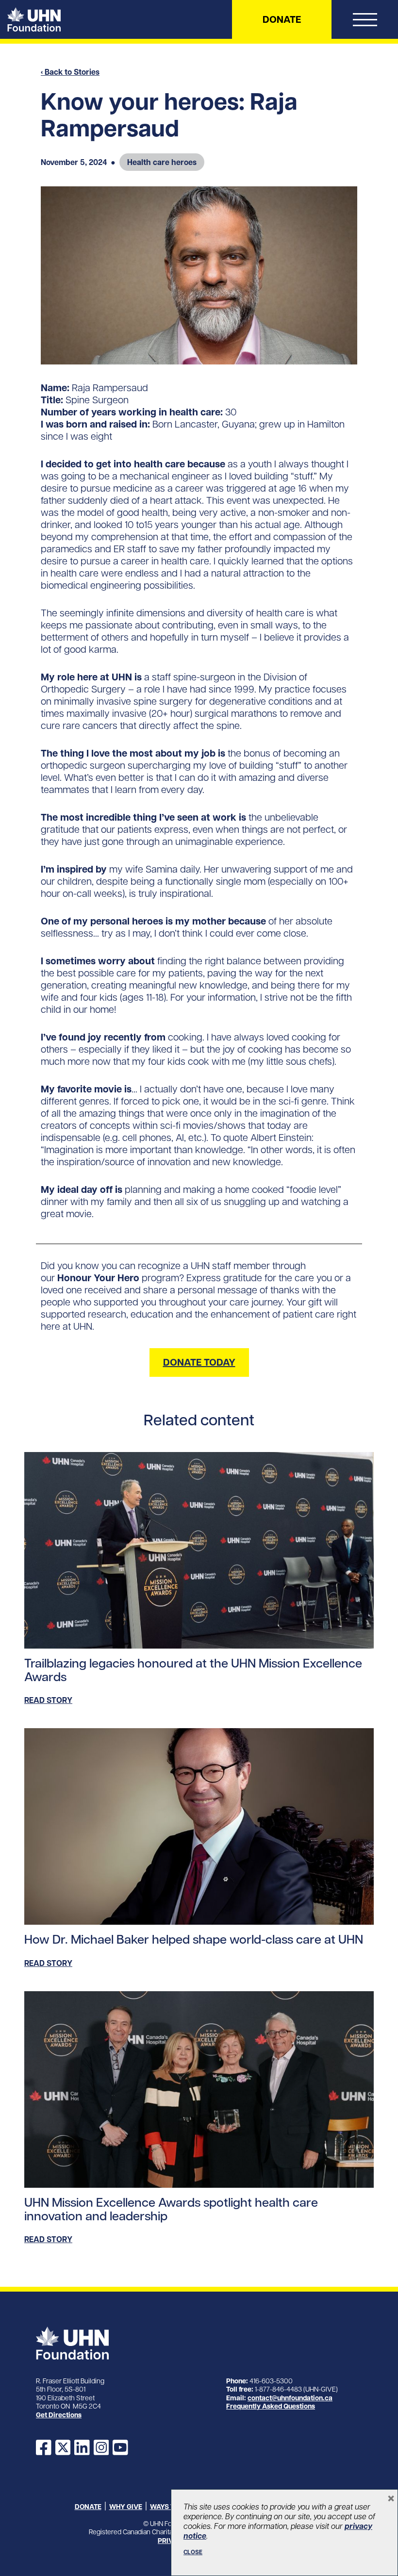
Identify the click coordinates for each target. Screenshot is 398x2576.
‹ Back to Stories (70, 72)
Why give (126, 2507)
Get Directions (59, 2415)
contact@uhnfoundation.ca (290, 2398)
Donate (282, 19)
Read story (48, 1700)
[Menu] (365, 22)
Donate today (199, 1362)
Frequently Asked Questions (271, 2406)
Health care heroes (162, 162)
